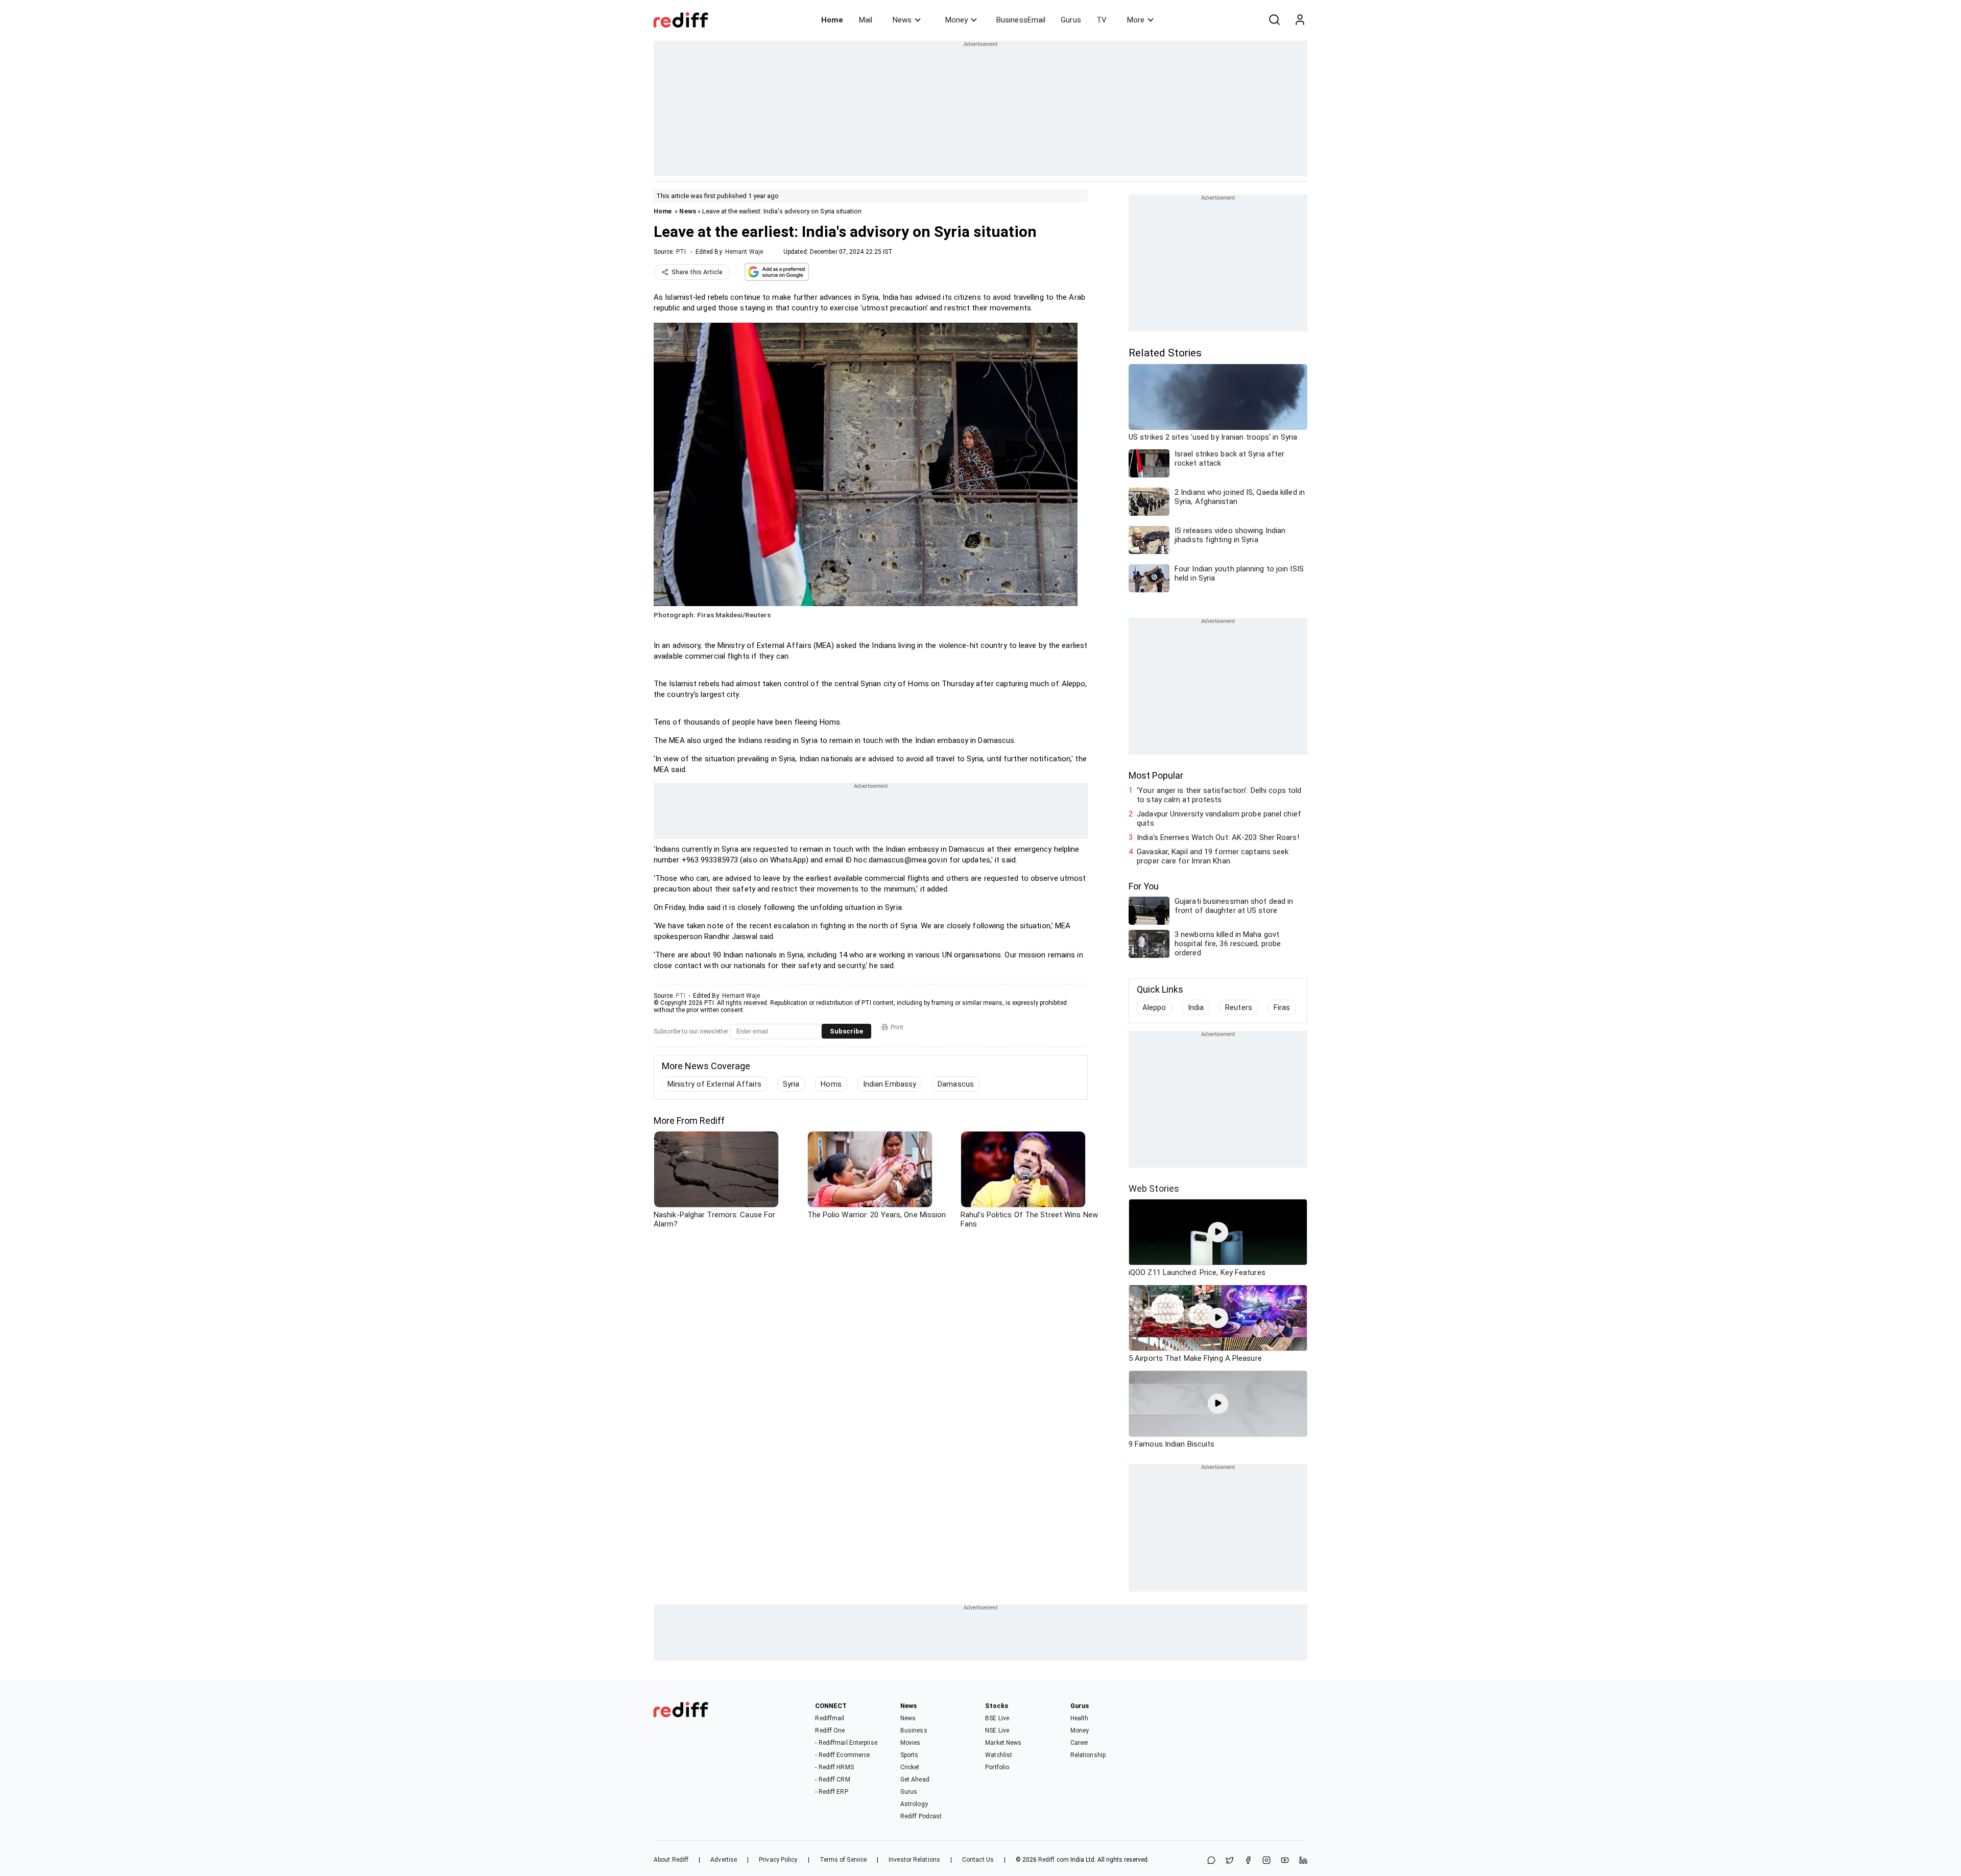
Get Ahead (915, 1779)
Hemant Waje (744, 252)
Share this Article (697, 272)
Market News (1003, 1743)
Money (956, 20)
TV (1102, 20)
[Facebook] (1248, 1861)
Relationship (1088, 1755)
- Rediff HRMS (834, 1767)
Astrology (914, 1804)
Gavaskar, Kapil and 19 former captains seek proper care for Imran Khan (1213, 856)
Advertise (724, 1860)
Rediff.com (1054, 1860)
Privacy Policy (778, 1860)
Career (1080, 1743)
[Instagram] (1266, 1861)
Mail (866, 20)
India (1196, 1007)
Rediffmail (830, 1718)
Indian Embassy (890, 1084)
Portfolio (997, 1767)
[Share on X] (1230, 1861)
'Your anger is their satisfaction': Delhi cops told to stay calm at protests (1219, 795)
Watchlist (999, 1755)
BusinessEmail (1021, 20)
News (902, 20)
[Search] (1274, 20)
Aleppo (1154, 1007)
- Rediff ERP (831, 1792)
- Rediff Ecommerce (842, 1755)
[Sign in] (1300, 20)
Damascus (956, 1084)
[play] (1218, 1232)
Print (897, 1027)
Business (914, 1730)
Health (1080, 1718)
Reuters (1239, 1007)
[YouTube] (1285, 1861)
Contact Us (978, 1860)
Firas (1282, 1007)
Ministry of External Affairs (714, 1084)
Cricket (910, 1767)
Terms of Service (843, 1860)
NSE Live (997, 1730)
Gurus (1071, 20)
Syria (791, 1084)
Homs (831, 1084)
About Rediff (671, 1860)
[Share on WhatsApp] (1211, 1861)
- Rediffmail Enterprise (846, 1743)
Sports (910, 1755)
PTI (681, 252)
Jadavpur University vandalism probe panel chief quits (1219, 819)
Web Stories (1154, 1188)
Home (832, 20)
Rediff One (830, 1730)
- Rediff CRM (832, 1779)
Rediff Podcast (921, 1816)
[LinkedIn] (1303, 1861)
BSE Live (997, 1718)
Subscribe (846, 1031)
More (1136, 20)
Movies (911, 1743)
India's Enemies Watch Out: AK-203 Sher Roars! (1218, 837)
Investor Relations (914, 1860)
